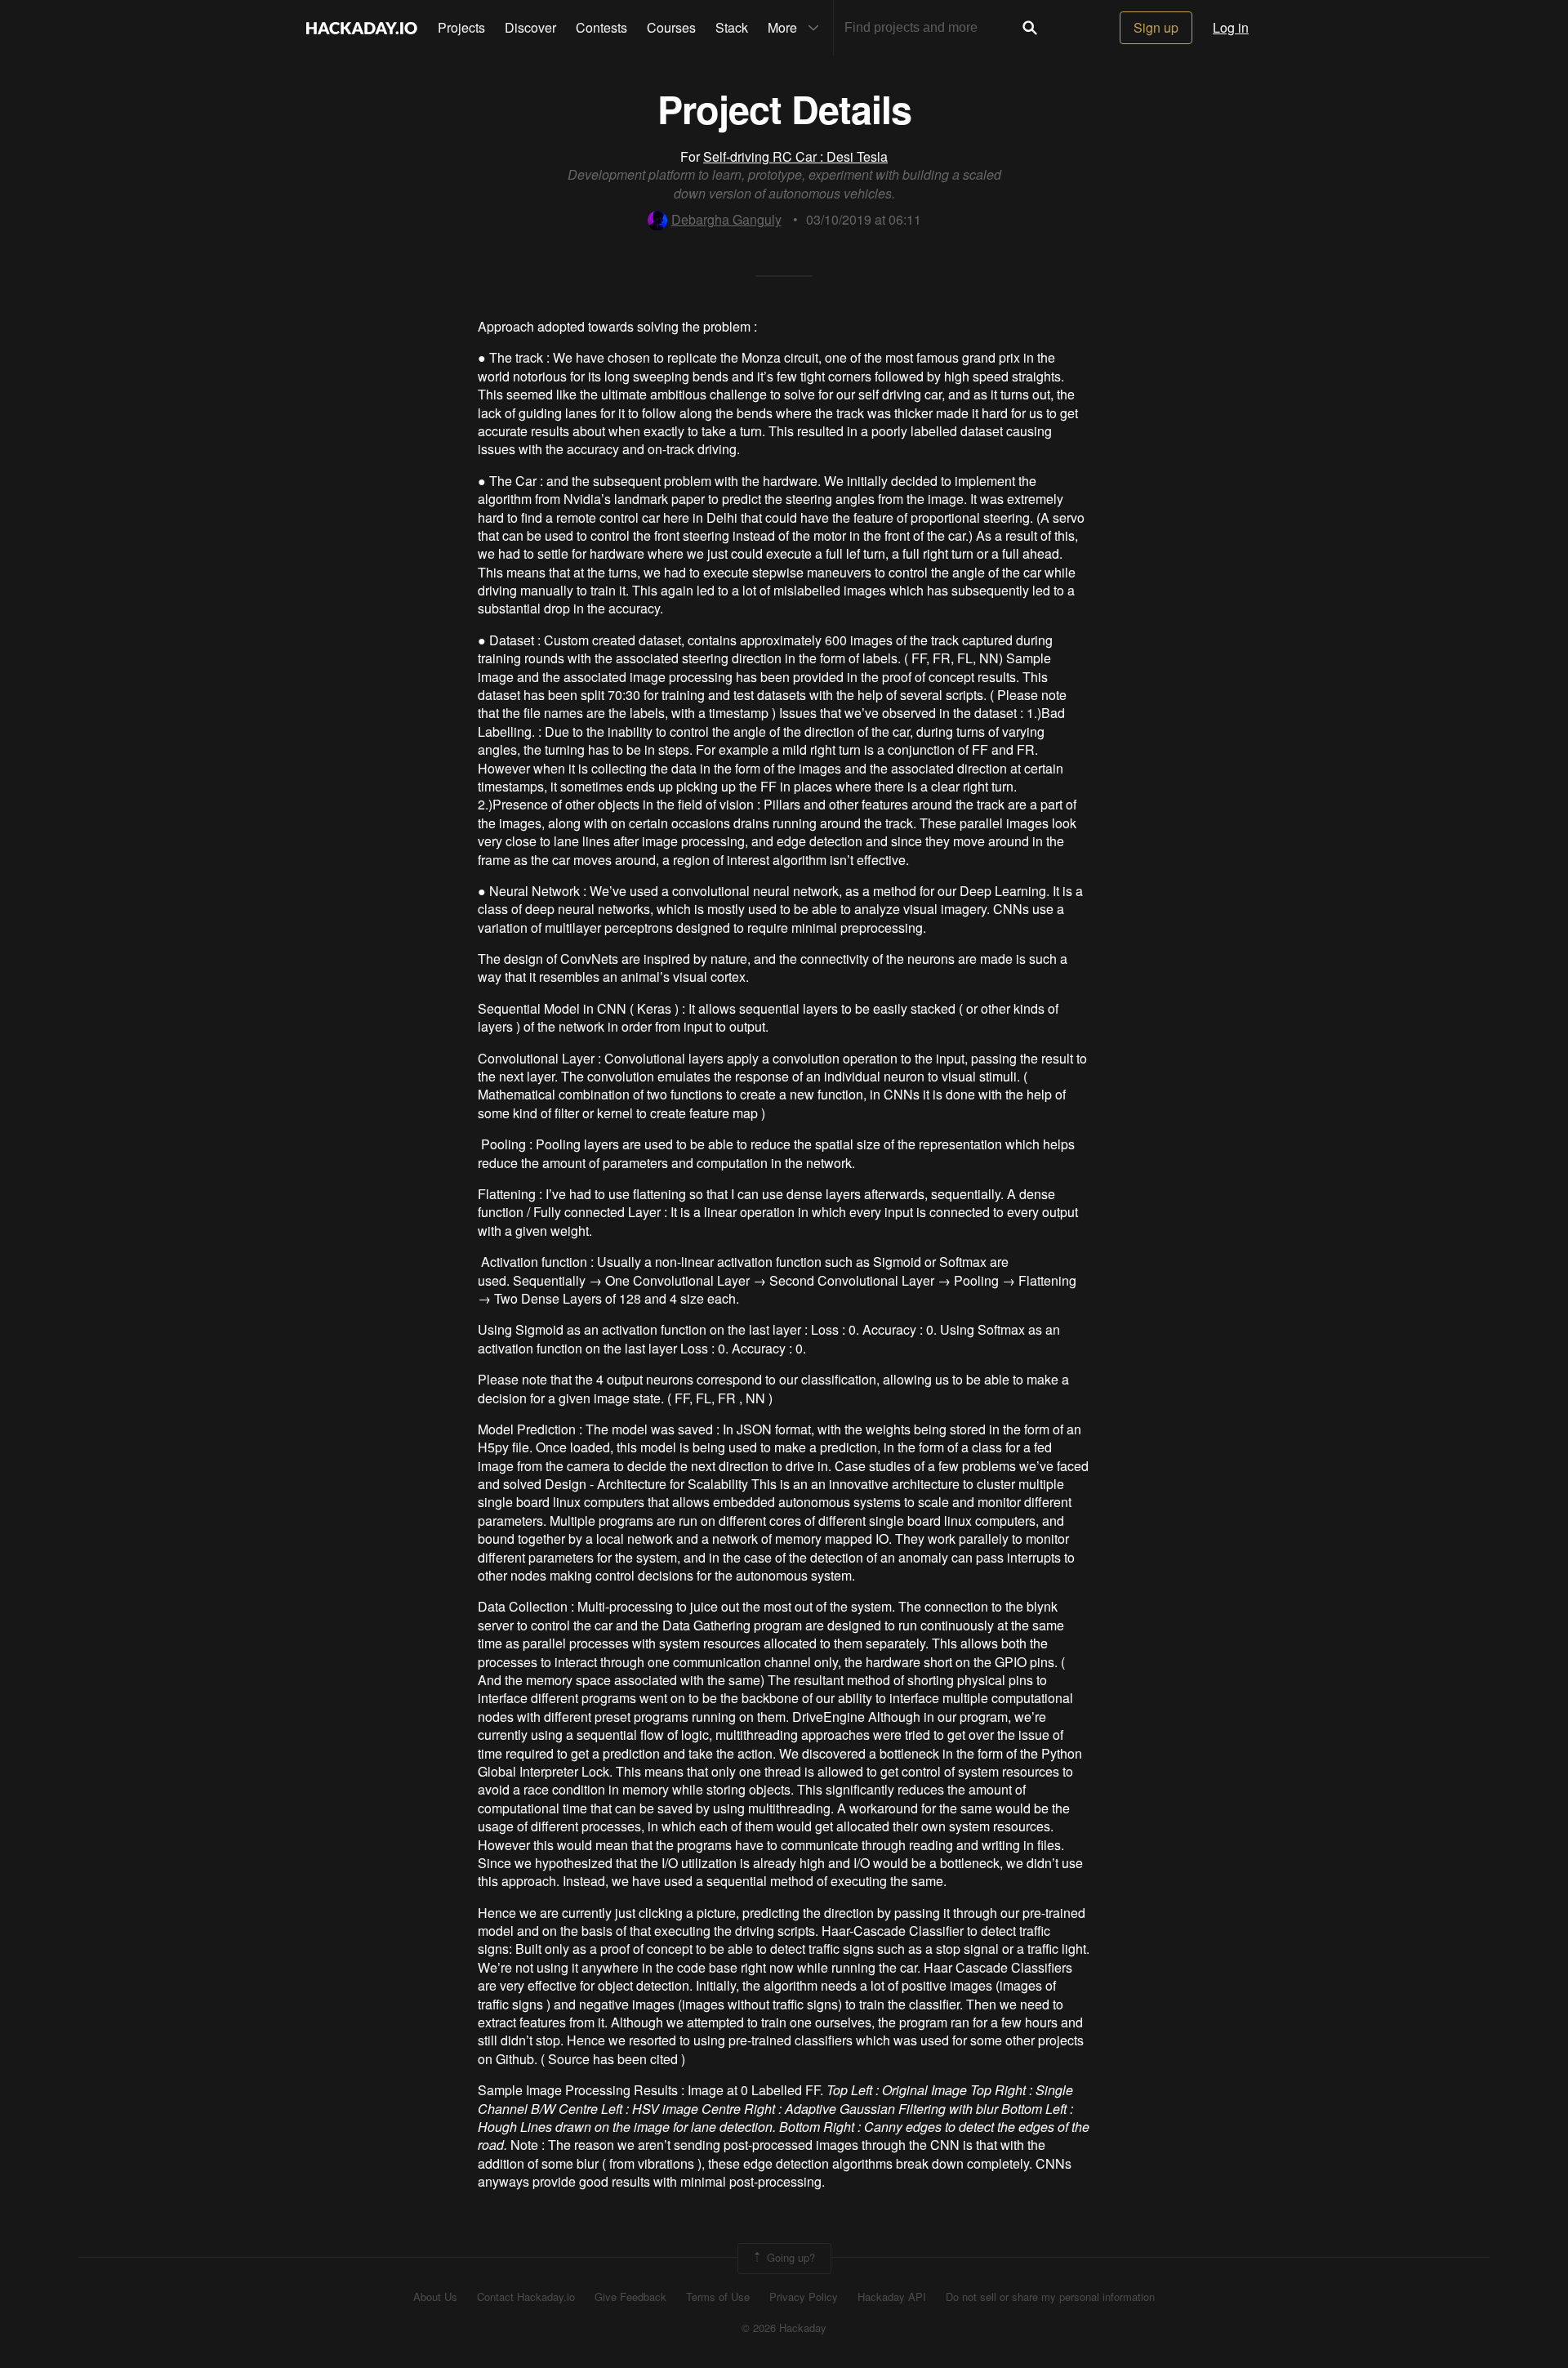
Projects (461, 27)
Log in (1231, 27)
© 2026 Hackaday (784, 2328)
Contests (601, 27)
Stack (732, 27)
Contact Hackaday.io (526, 2297)
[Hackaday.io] (362, 28)
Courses (671, 27)
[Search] (1030, 28)
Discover (530, 27)
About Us (435, 2297)
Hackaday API (892, 2297)
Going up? (789, 2257)
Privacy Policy (804, 2297)
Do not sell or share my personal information (1050, 2297)
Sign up (1156, 27)
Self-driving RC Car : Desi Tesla (795, 156)
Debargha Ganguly (726, 219)
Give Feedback (630, 2297)
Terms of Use (718, 2297)
